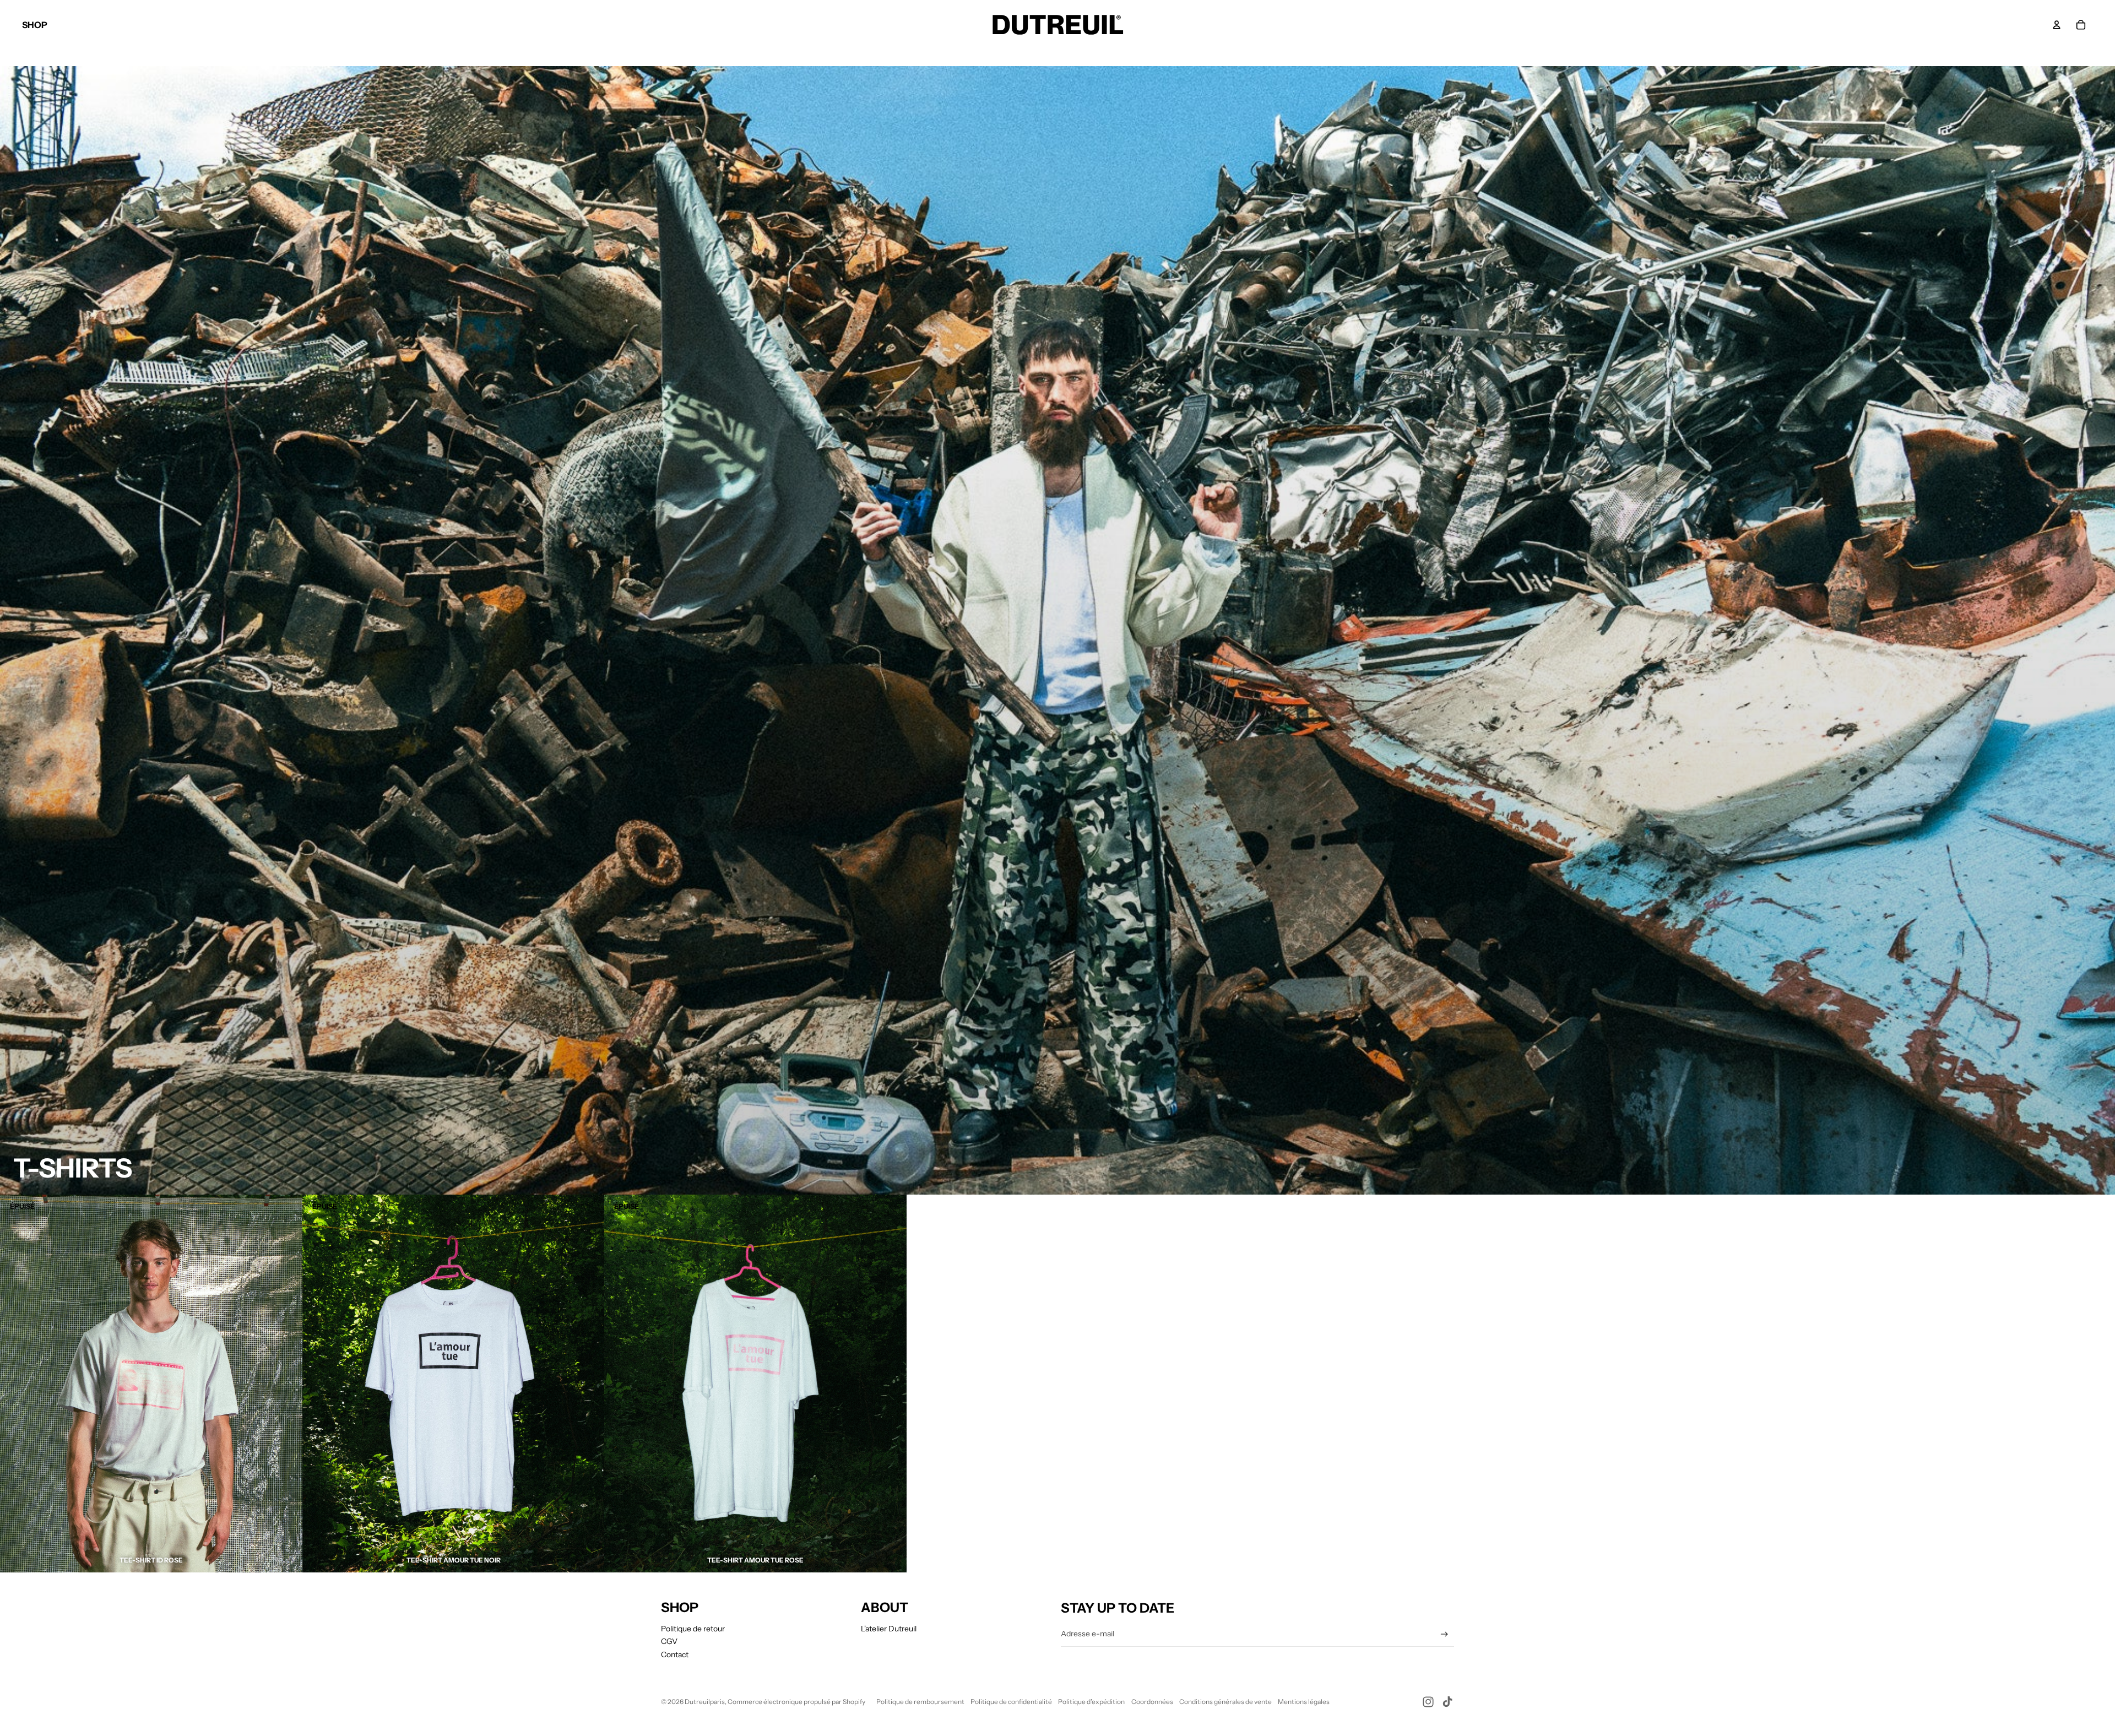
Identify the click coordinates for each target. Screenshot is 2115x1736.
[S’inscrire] (1444, 1634)
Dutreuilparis (705, 1702)
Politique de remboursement (920, 1702)
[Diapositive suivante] (286, 1384)
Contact (675, 1654)
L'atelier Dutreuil (889, 1629)
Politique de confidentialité (1011, 1702)
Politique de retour (693, 1629)
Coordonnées (1152, 1702)
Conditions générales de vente (1225, 1702)
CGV (669, 1641)
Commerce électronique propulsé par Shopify (796, 1702)
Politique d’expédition (1091, 1702)
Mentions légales (1304, 1702)
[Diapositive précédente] (17, 1384)
